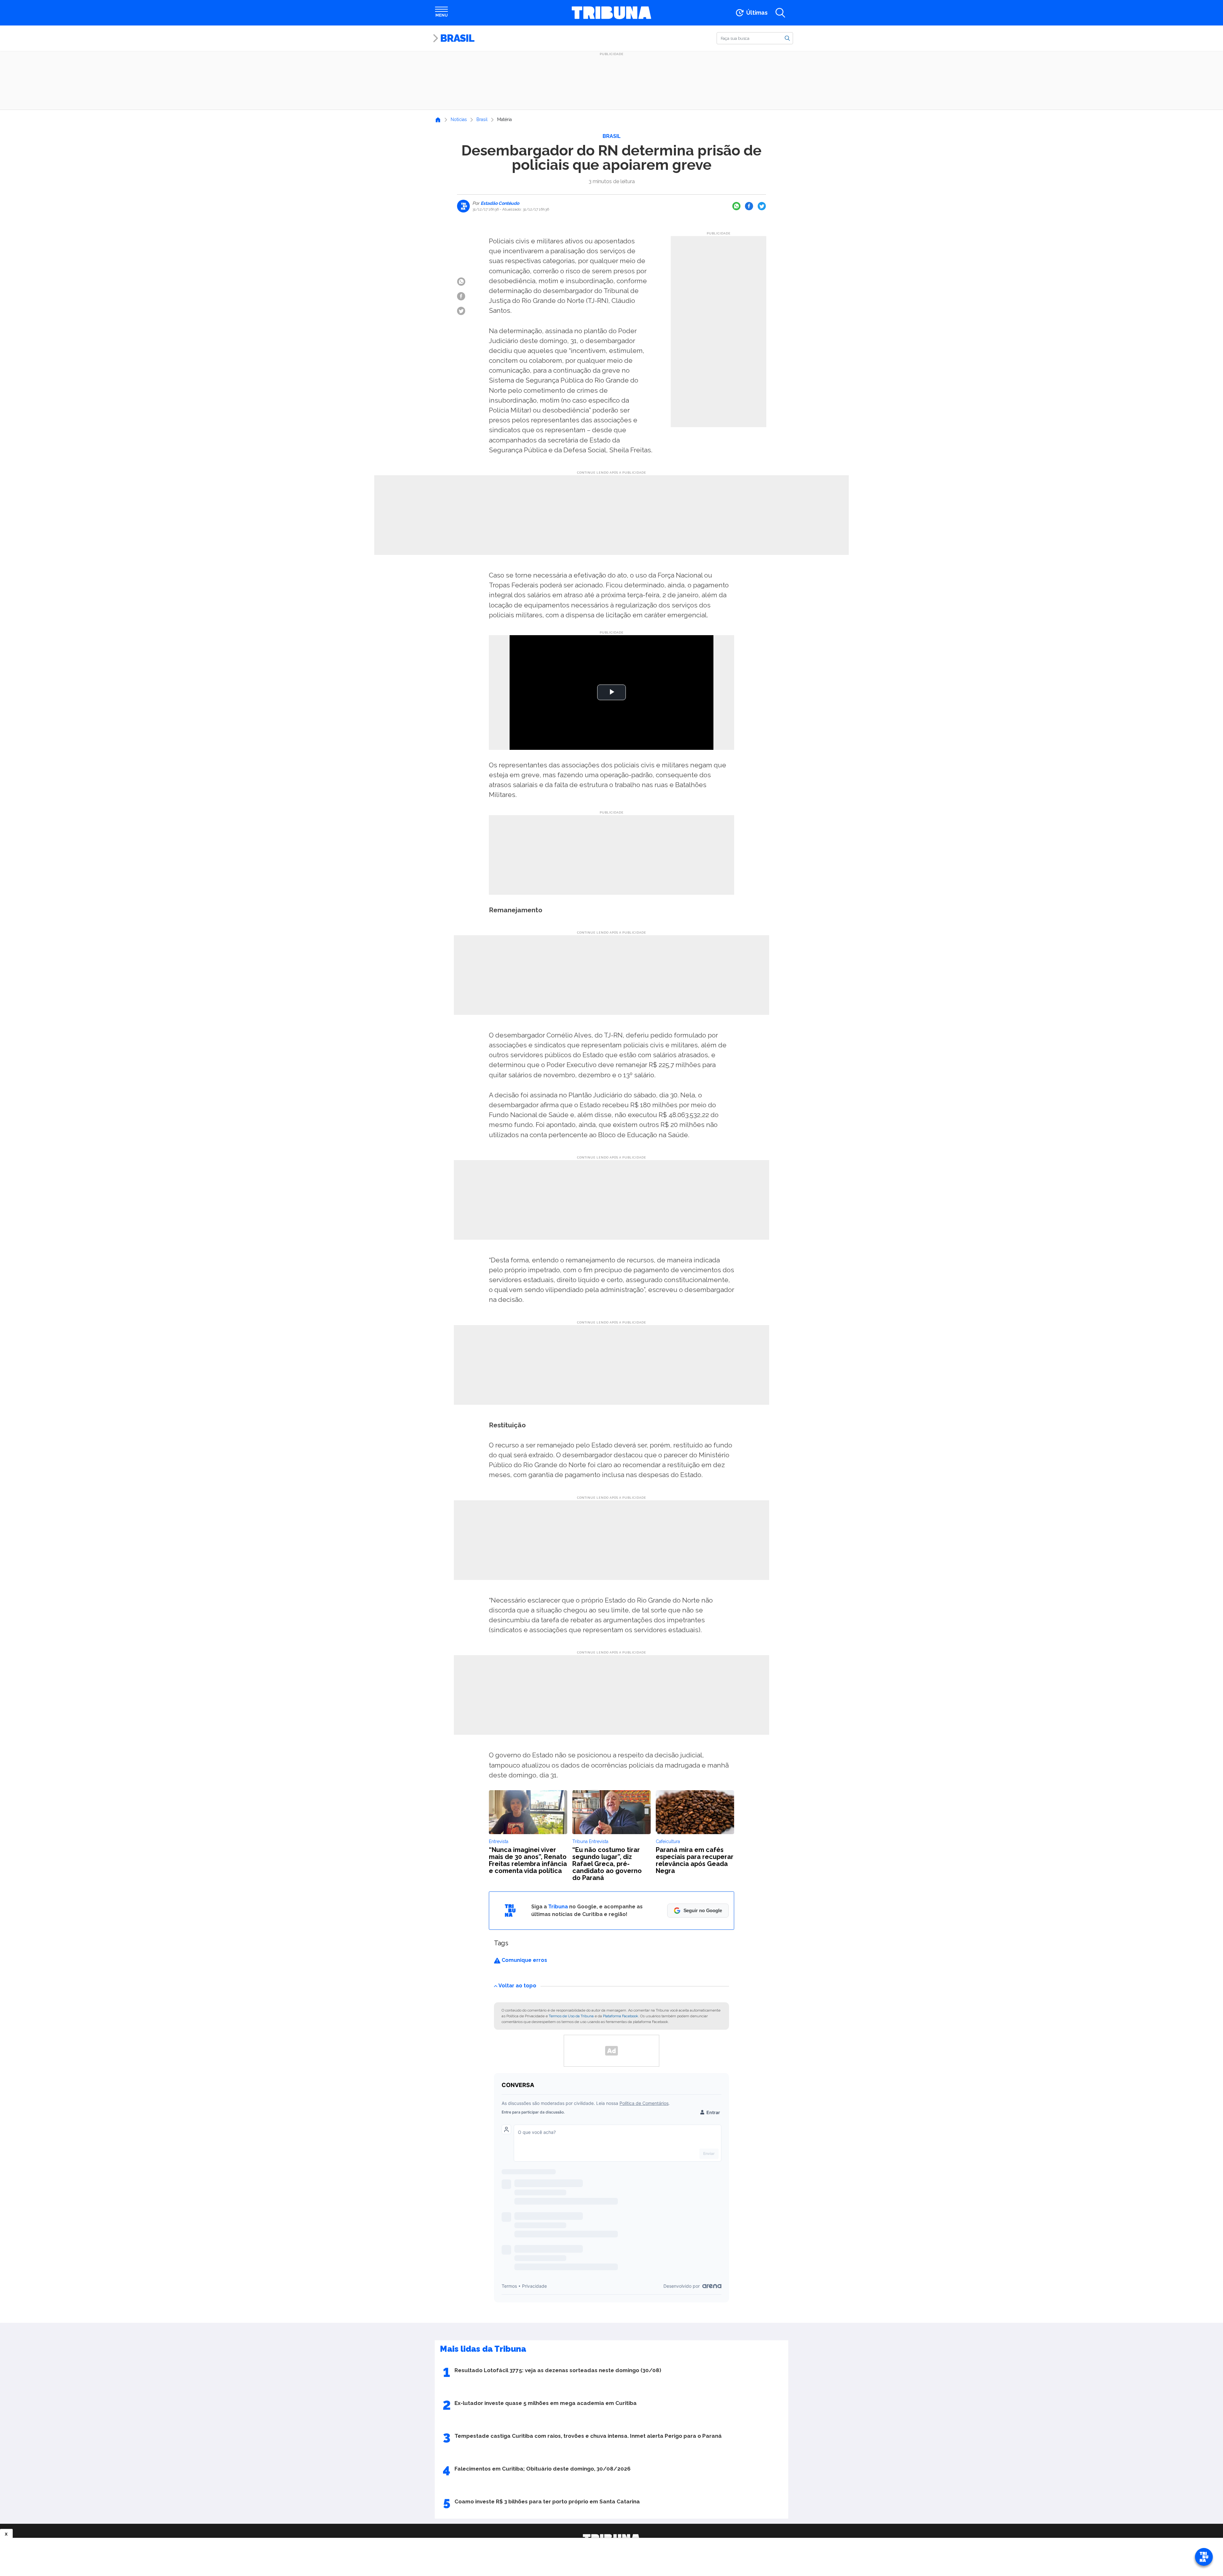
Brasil (457, 38)
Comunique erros (524, 1960)
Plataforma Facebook (621, 2016)
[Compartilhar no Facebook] (749, 206)
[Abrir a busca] (780, 13)
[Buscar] (787, 38)
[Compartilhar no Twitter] (762, 206)
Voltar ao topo (517, 1986)
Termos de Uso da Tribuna (571, 2016)
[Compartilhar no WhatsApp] (736, 206)
